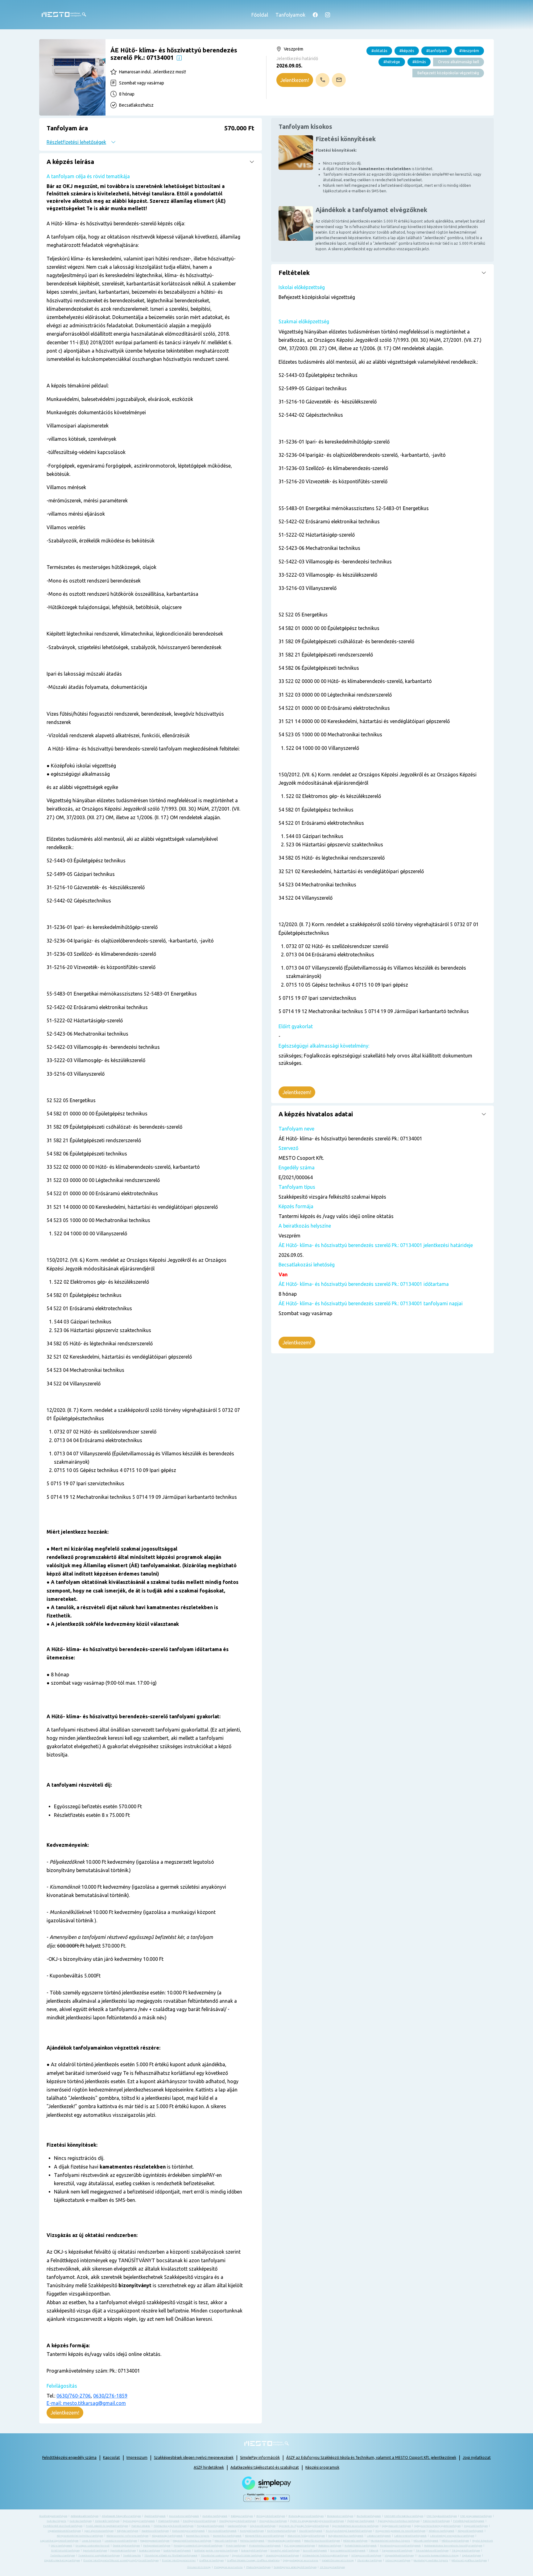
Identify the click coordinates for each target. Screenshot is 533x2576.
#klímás (419, 62)
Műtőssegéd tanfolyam (455, 2541)
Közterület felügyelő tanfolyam (306, 2536)
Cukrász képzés (57, 2521)
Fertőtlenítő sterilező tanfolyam (63, 2526)
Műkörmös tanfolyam (355, 2541)
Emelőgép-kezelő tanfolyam (199, 2521)
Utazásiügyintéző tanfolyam (282, 2556)
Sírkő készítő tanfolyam (65, 2551)
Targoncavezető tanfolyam (397, 2551)
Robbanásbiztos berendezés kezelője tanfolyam (453, 2546)
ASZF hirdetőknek (209, 2467)
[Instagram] (328, 15)
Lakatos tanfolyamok (379, 2536)
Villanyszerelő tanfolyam (366, 2556)
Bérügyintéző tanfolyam (271, 2516)
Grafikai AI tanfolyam (211, 2560)
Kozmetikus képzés (198, 2536)
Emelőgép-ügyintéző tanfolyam (238, 2521)
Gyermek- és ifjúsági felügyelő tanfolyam (304, 2526)
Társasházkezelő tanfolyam (432, 2551)
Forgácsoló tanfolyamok (211, 2526)
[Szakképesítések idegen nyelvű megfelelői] (179, 57)
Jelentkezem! (295, 80)
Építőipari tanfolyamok (361, 2521)
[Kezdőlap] (64, 15)
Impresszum (137, 2457)
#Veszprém (469, 51)
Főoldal (260, 15)
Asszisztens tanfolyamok (184, 2516)
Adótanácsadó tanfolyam (85, 2516)
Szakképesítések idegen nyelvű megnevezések (194, 2457)
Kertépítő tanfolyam (252, 2531)
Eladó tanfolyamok (169, 2521)
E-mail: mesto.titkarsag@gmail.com (86, 2403)
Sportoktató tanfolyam (123, 2551)
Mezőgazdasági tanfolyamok (284, 2541)
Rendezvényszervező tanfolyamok (400, 2546)
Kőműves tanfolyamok (442, 2531)
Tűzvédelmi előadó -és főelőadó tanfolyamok (171, 2556)
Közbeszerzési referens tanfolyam (127, 2536)
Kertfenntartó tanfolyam (281, 2531)
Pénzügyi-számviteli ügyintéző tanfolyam (198, 2546)
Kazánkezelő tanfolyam (155, 2531)
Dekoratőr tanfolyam (107, 2521)
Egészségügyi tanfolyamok (139, 2521)
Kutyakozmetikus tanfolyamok (346, 2536)
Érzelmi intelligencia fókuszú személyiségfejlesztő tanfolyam (121, 2560)
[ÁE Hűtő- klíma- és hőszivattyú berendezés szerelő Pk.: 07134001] (72, 77)
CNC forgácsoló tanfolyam (442, 2516)
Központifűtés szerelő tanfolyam (264, 2536)
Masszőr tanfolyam (226, 2541)
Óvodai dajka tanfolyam (126, 2546)
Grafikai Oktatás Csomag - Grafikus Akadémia (253, 2560)
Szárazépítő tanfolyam (254, 2551)
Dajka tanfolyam (471, 2556)
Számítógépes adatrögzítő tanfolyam (295, 2567)
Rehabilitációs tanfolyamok (361, 2546)
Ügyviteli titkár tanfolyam (247, 2556)
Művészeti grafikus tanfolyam (469, 2560)
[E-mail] (339, 80)
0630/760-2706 (74, 2396)
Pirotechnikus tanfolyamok (265, 2546)
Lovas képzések (91, 2541)
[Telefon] (322, 80)
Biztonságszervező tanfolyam (306, 2516)
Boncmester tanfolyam (340, 2516)
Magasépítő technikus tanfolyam (192, 2541)
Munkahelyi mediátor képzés (431, 2560)
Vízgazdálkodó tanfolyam (399, 2556)
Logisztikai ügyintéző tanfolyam (59, 2541)
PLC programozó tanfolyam (300, 2546)
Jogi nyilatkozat (477, 2457)
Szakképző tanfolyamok (177, 2551)
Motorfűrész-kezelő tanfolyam (322, 2541)
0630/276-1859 (110, 2396)
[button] (151, 134)
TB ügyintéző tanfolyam (466, 2551)
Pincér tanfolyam (236, 2546)
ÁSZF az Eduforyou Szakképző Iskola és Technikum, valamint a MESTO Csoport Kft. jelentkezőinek (371, 2457)
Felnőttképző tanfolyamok (469, 2521)
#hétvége (392, 62)
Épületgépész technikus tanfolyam (399, 2521)
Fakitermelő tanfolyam (436, 2521)
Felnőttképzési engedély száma (69, 2457)
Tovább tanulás (132, 2556)
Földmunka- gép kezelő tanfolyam (174, 2526)
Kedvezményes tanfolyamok (188, 2531)
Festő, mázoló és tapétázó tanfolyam (107, 2526)
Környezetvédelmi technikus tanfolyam (80, 2536)
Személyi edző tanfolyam (285, 2551)
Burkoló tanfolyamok (369, 2516)
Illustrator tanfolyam (370, 2560)
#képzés (407, 51)
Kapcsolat (112, 2457)
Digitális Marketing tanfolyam (62, 2560)
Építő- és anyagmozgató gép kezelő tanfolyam (317, 2521)
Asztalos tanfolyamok (215, 2516)
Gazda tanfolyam (237, 2526)
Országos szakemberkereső (93, 2546)
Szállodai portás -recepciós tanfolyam (216, 2551)
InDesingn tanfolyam (398, 2560)
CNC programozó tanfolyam (476, 2516)
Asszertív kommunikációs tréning (439, 2556)
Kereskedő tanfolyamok (222, 2531)
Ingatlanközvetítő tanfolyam (64, 2531)
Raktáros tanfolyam (330, 2546)
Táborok (374, 2551)
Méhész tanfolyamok (252, 2541)
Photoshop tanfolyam (258, 2567)
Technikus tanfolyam (63, 2556)
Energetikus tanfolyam (273, 2521)
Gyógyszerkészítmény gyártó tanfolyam (437, 2526)
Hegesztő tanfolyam (476, 2526)
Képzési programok (322, 2467)
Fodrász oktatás (141, 2526)
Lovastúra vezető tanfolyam (121, 2541)
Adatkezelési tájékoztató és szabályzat (265, 2467)
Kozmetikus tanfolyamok (227, 2536)
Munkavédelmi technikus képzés (390, 2541)
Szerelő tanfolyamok (315, 2551)
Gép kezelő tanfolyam (263, 2526)
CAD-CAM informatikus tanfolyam (404, 2516)
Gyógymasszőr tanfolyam (396, 2526)
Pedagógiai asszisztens (228, 2567)
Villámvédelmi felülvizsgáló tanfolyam (325, 2556)
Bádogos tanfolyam (242, 2516)
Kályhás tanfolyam (128, 2531)
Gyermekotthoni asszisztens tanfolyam (355, 2526)
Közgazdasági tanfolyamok (167, 2536)
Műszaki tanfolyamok (426, 2541)
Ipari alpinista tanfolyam (99, 2531)
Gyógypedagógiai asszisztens (301, 2560)
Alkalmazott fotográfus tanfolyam (121, 2516)
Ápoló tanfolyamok (155, 2516)
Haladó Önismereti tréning (338, 2560)
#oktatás (379, 51)
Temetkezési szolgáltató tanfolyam (99, 2556)
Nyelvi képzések (483, 2541)
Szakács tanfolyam (150, 2551)
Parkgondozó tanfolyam (157, 2546)
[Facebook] (315, 15)
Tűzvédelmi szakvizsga (215, 2556)
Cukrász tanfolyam (81, 2521)
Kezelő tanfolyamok (311, 2531)
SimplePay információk (260, 2457)
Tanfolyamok (290, 15)
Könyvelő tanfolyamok (471, 2531)
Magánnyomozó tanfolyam (155, 2541)
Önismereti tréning (199, 2567)
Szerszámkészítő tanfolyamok (348, 2551)
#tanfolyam (437, 51)
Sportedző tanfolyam (95, 2551)
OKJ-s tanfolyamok (62, 2546)
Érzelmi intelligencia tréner (179, 2560)
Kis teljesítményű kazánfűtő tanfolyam (349, 2531)
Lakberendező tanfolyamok (410, 2536)
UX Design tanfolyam (332, 2567)
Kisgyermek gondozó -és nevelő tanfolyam (400, 2531)
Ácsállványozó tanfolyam (53, 2516)
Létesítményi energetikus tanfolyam (452, 2536)
